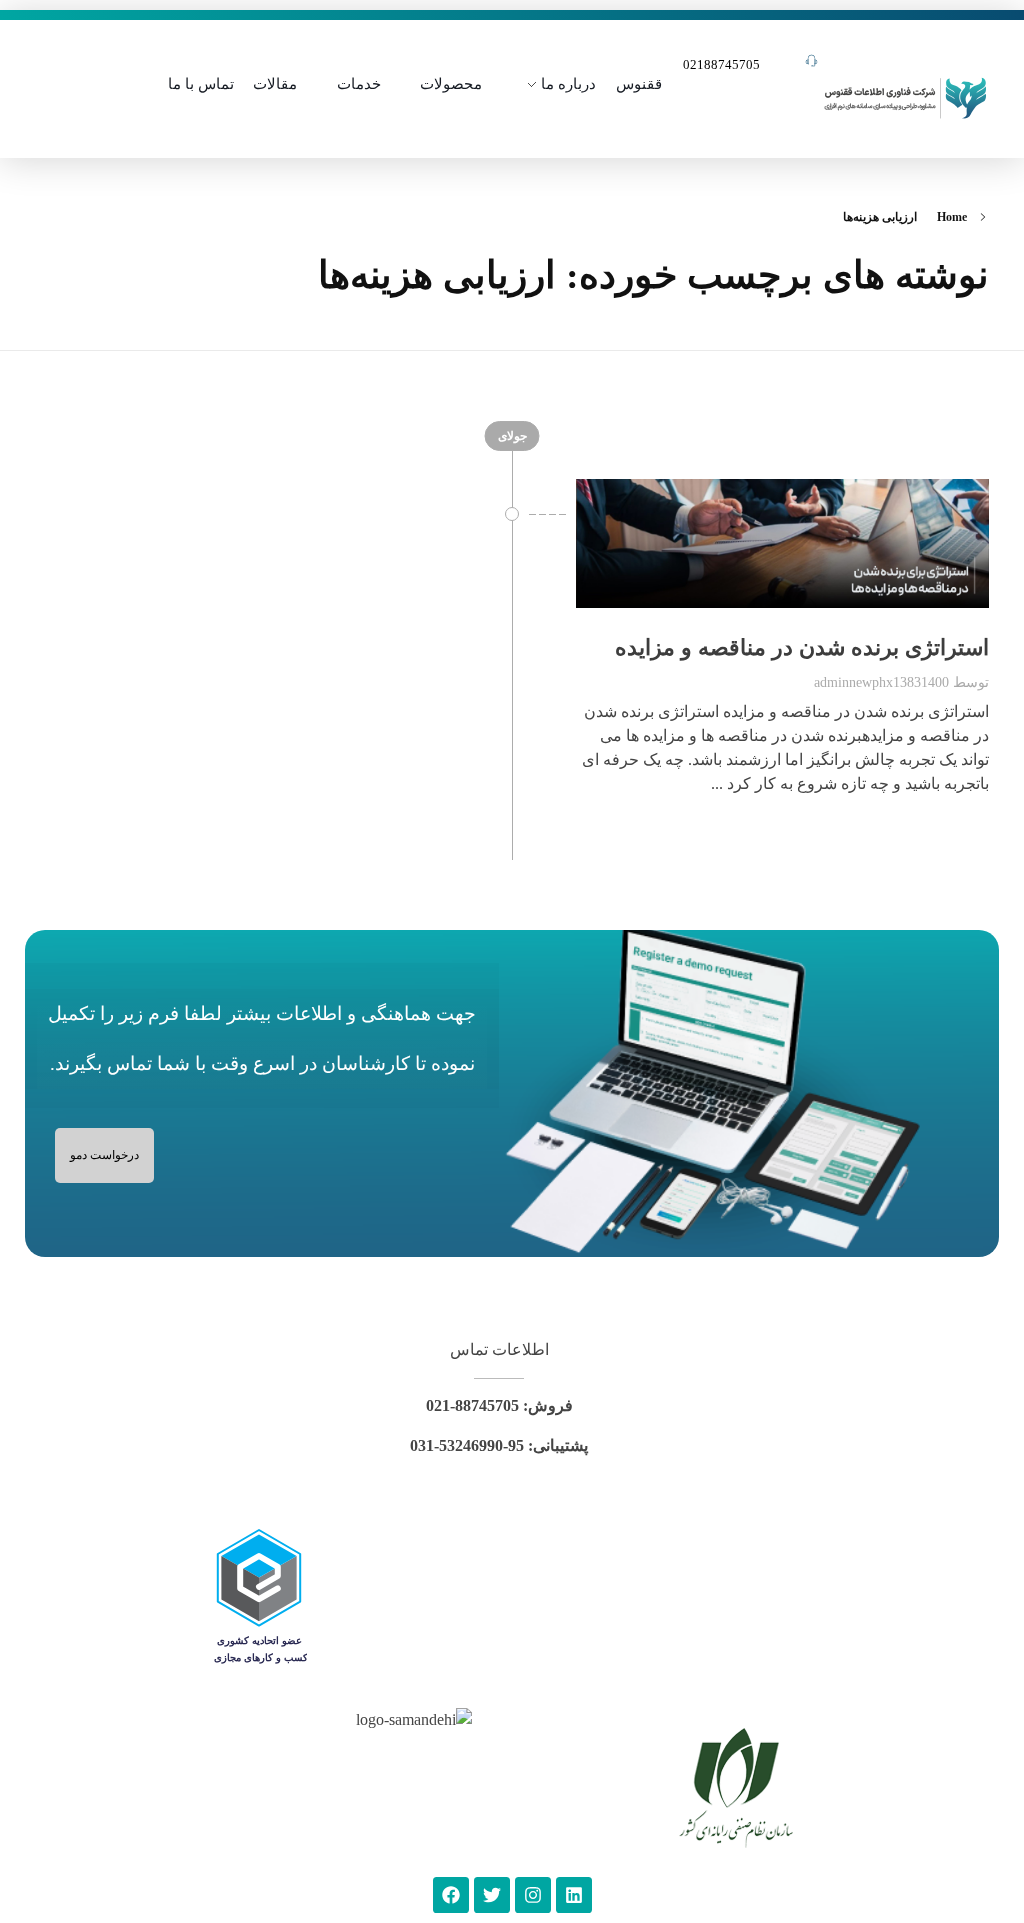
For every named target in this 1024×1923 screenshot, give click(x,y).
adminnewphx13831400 (881, 682)
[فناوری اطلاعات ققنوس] (905, 95)
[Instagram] (533, 1895)
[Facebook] (451, 1895)
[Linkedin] (574, 1895)
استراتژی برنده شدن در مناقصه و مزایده (802, 647)
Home (952, 217)
